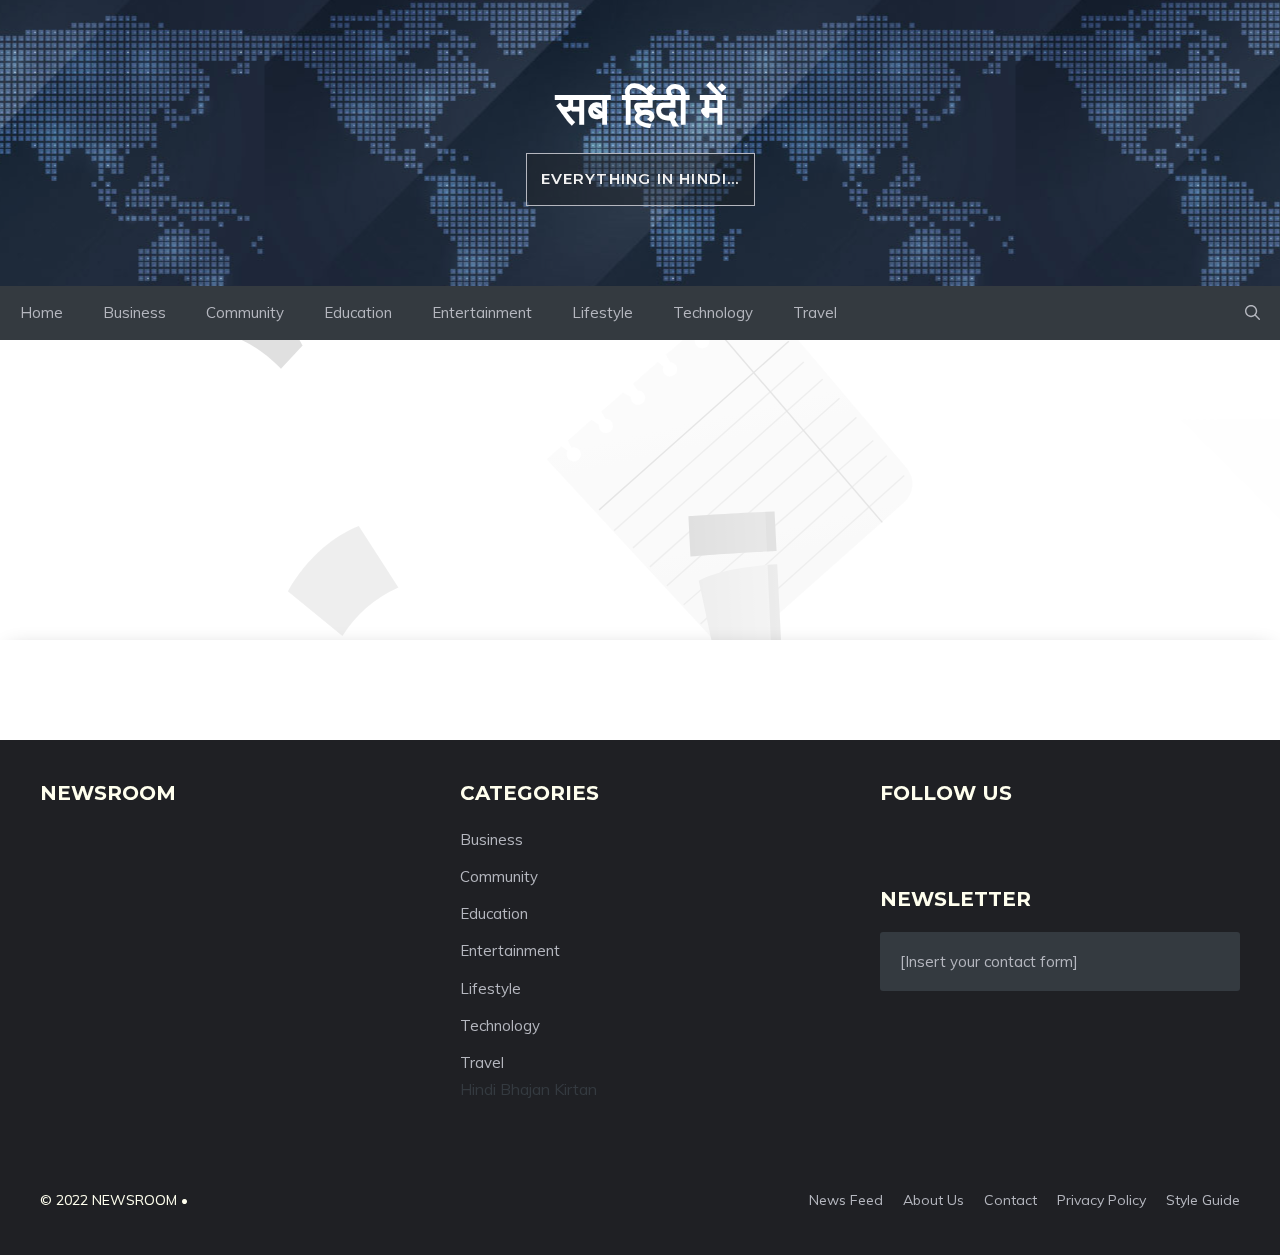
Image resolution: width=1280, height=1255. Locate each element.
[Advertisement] (640, 490)
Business (134, 312)
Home (41, 312)
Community (245, 312)
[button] (1252, 313)
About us (933, 1200)
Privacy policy (1101, 1200)
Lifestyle (602, 312)
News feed (846, 1200)
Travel (815, 312)
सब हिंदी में (640, 107)
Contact (1010, 1200)
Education (358, 312)
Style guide (1203, 1200)
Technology (713, 312)
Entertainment (482, 312)
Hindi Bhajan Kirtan (528, 1089)
